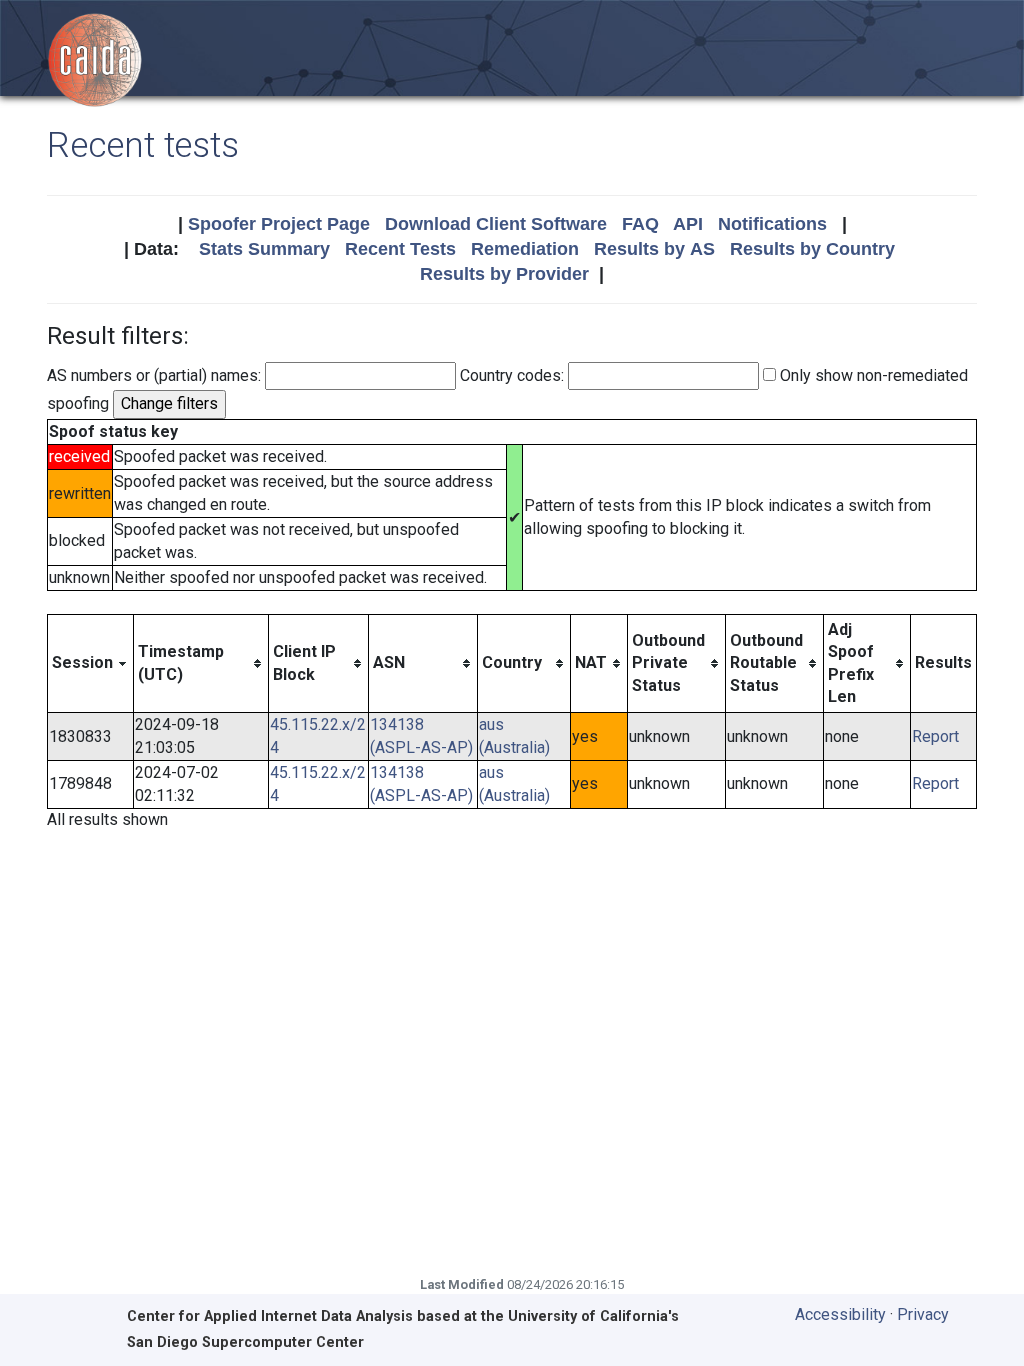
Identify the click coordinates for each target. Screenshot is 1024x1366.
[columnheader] (91, 663)
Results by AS (654, 249)
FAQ (640, 224)
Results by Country (812, 249)
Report (935, 736)
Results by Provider (504, 274)
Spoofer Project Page (279, 224)
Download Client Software (496, 224)
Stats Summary (264, 249)
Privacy (923, 1314)
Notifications (772, 224)
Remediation (525, 249)
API (688, 224)
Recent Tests (400, 249)
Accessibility (840, 1314)
